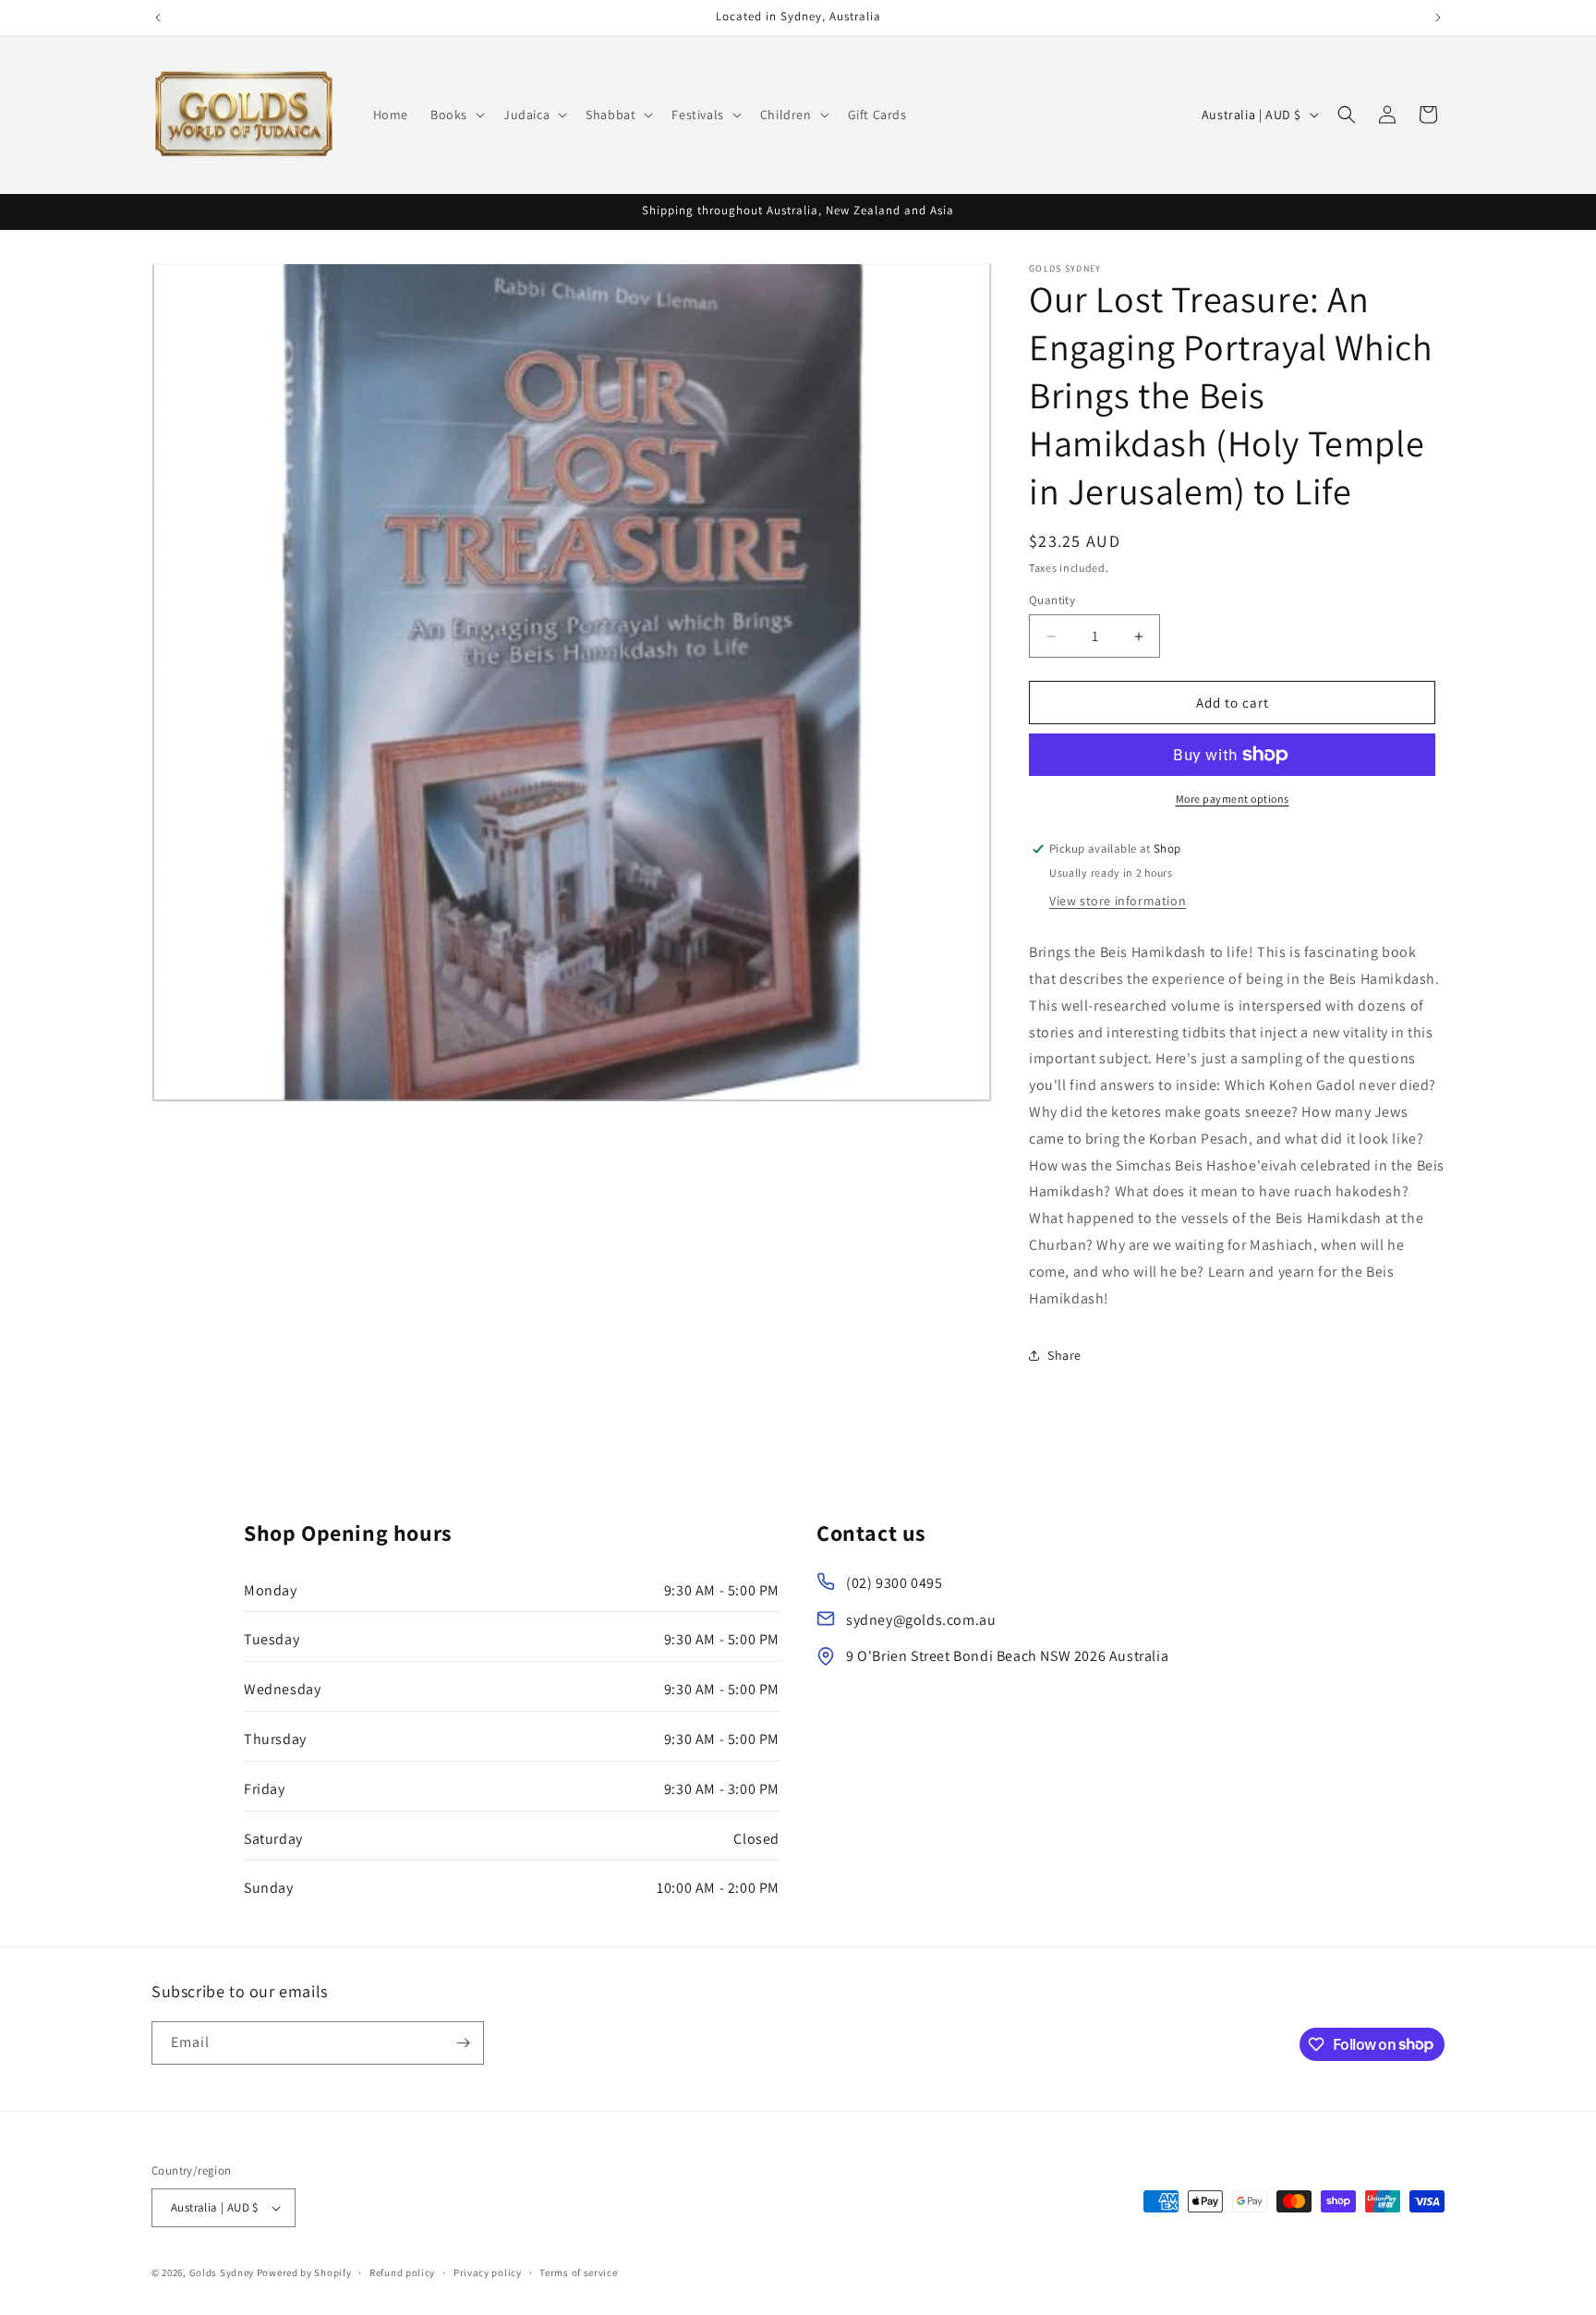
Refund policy (402, 2273)
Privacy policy (488, 2273)
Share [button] (1064, 1355)
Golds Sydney (222, 2273)
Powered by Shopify (304, 2273)
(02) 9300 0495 (894, 1583)
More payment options (1233, 799)
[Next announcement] (1438, 18)
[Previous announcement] (158, 18)
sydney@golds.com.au (921, 1620)
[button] (456, 115)
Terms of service (578, 2273)
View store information (1118, 901)
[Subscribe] (463, 2043)
